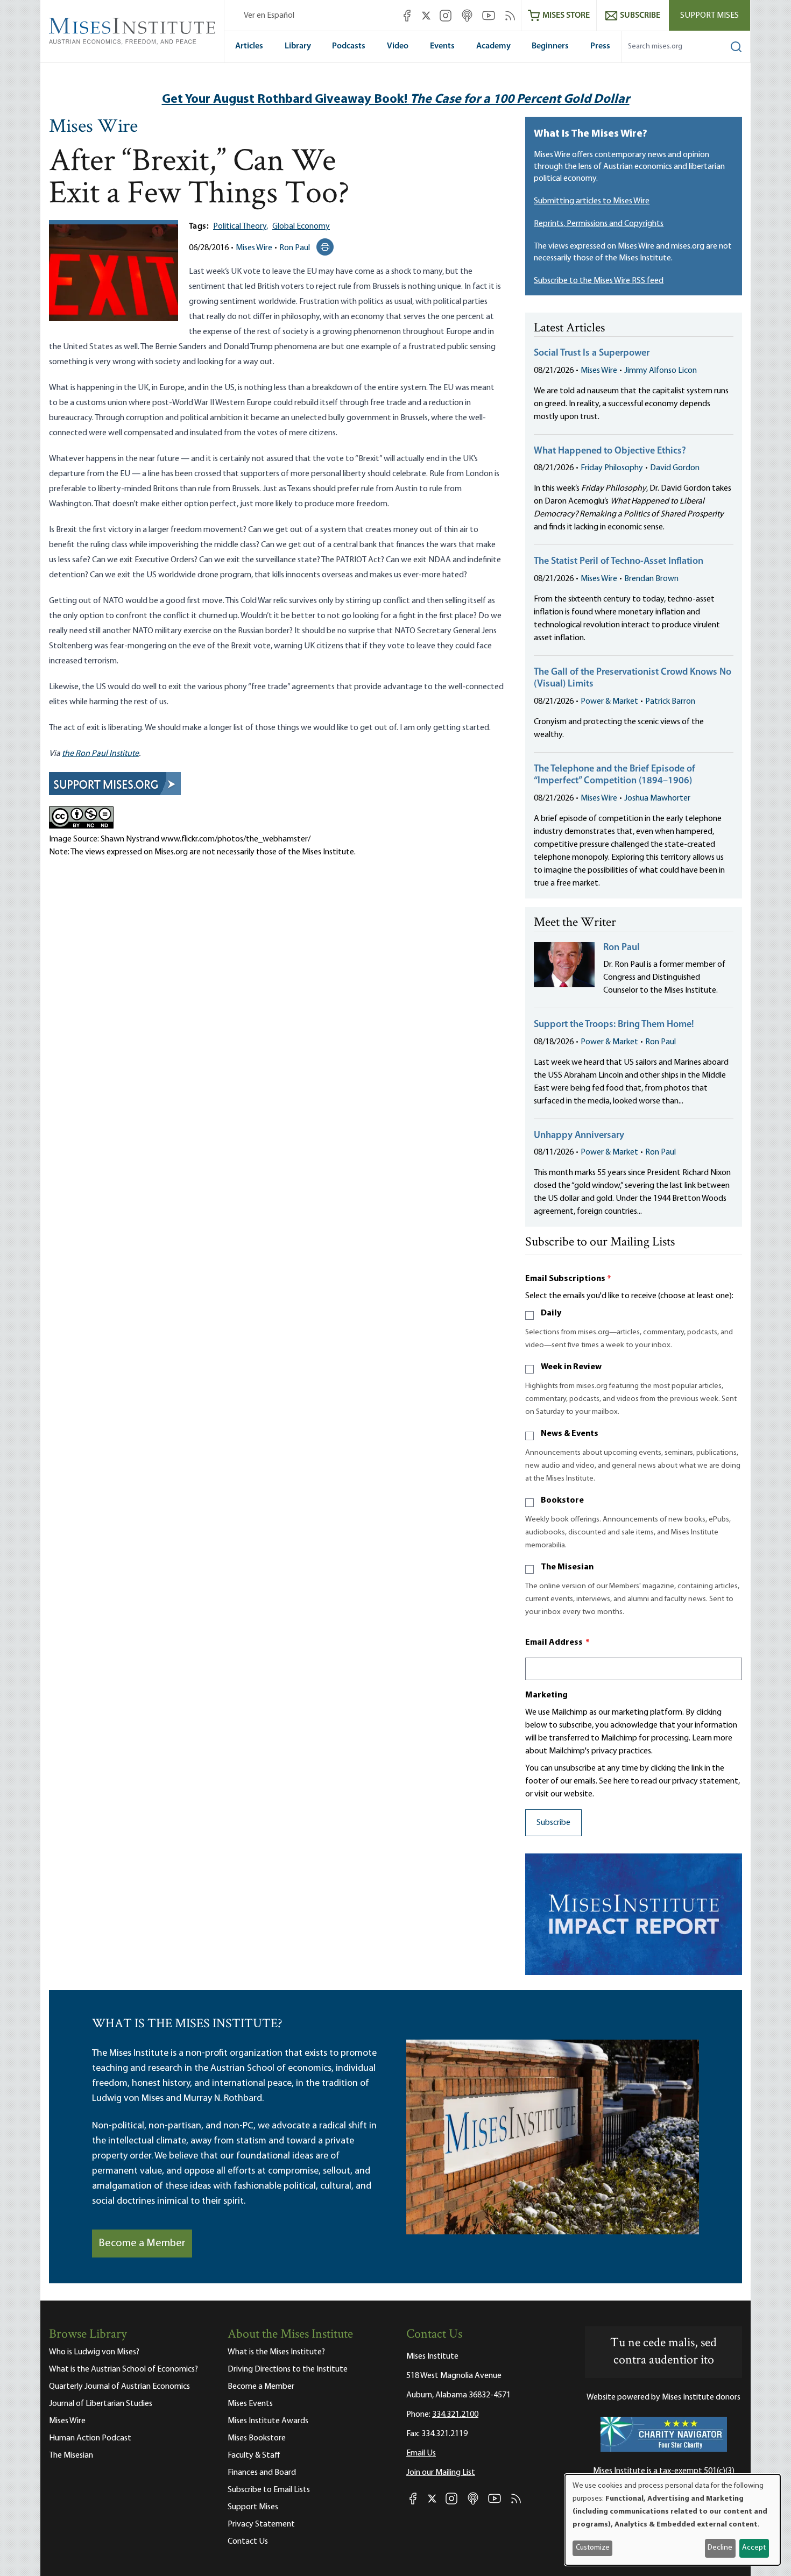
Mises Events (250, 2404)
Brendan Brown (651, 579)
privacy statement (705, 1781)
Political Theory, (241, 227)
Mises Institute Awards (268, 2421)
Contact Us (248, 2542)
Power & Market (609, 702)
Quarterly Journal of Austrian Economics (119, 2387)
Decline (720, 2548)
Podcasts (349, 46)
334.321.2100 (455, 2415)
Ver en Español (269, 16)
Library (298, 46)
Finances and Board (262, 2473)
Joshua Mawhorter (657, 798)
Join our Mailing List (441, 2473)
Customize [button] (593, 2548)
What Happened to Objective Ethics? (610, 451)
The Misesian (567, 1567)
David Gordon (675, 468)
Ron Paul (295, 248)
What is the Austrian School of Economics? (123, 2369)
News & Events (570, 1434)
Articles (249, 46)
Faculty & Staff (254, 2455)
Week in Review (571, 1367)
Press (600, 46)
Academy (493, 46)
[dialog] (673, 2520)
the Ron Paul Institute (100, 754)
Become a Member (142, 2244)
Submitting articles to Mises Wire (592, 201)
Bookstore (562, 1501)
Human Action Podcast (90, 2438)
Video (398, 46)
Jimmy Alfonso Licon (661, 371)
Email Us (421, 2453)
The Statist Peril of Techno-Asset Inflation (619, 562)
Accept (754, 2548)
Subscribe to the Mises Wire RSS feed (599, 281)
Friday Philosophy (612, 468)
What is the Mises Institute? (276, 2352)
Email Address (557, 1643)
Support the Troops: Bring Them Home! (614, 1025)
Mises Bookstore (257, 2438)
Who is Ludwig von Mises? (94, 2352)
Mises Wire (93, 128)
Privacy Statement (261, 2524)
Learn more (712, 1738)
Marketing (546, 1695)
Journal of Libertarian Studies (101, 2404)
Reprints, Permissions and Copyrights (599, 224)
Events (442, 46)
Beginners (550, 46)
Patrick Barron (670, 702)
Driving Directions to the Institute (288, 2369)
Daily (551, 1313)
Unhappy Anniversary (579, 1136)
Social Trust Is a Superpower (592, 353)
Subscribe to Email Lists (269, 2490)
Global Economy (301, 227)
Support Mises (709, 16)
